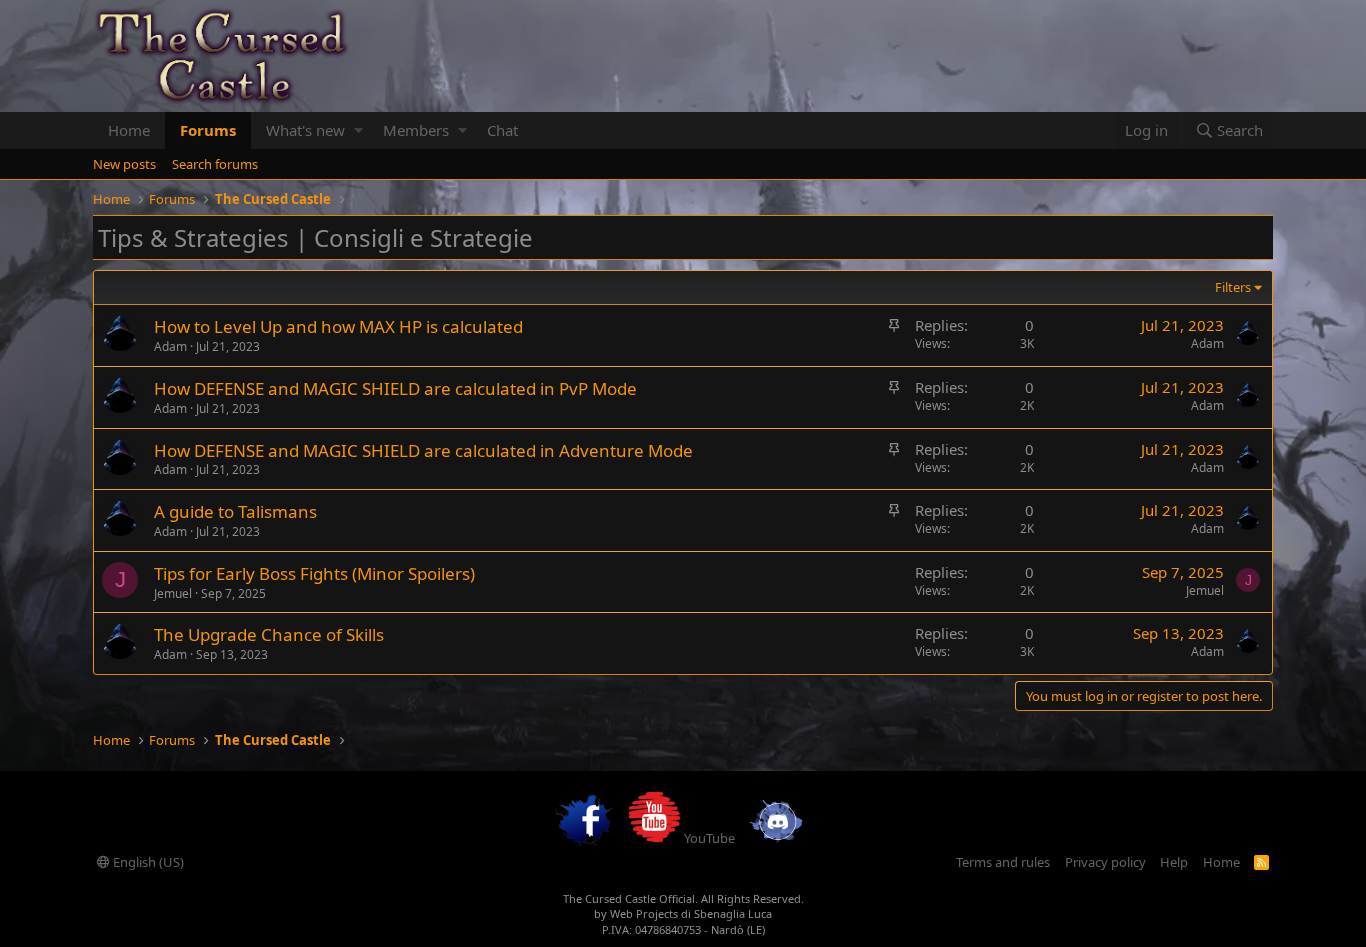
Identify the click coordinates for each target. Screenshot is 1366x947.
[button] (358, 130)
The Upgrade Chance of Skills (269, 634)
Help (1174, 862)
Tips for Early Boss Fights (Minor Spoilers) (314, 573)
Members (416, 130)
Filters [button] (1233, 287)
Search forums (215, 164)
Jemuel (173, 593)
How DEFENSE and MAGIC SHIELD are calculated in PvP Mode (395, 388)
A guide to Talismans (235, 511)
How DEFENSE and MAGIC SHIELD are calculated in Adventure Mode (423, 450)
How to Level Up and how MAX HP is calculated (338, 326)
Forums (208, 130)
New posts (124, 164)
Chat (502, 130)
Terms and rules (1003, 862)
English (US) (147, 862)
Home (129, 130)
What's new (305, 130)
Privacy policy (1105, 862)
